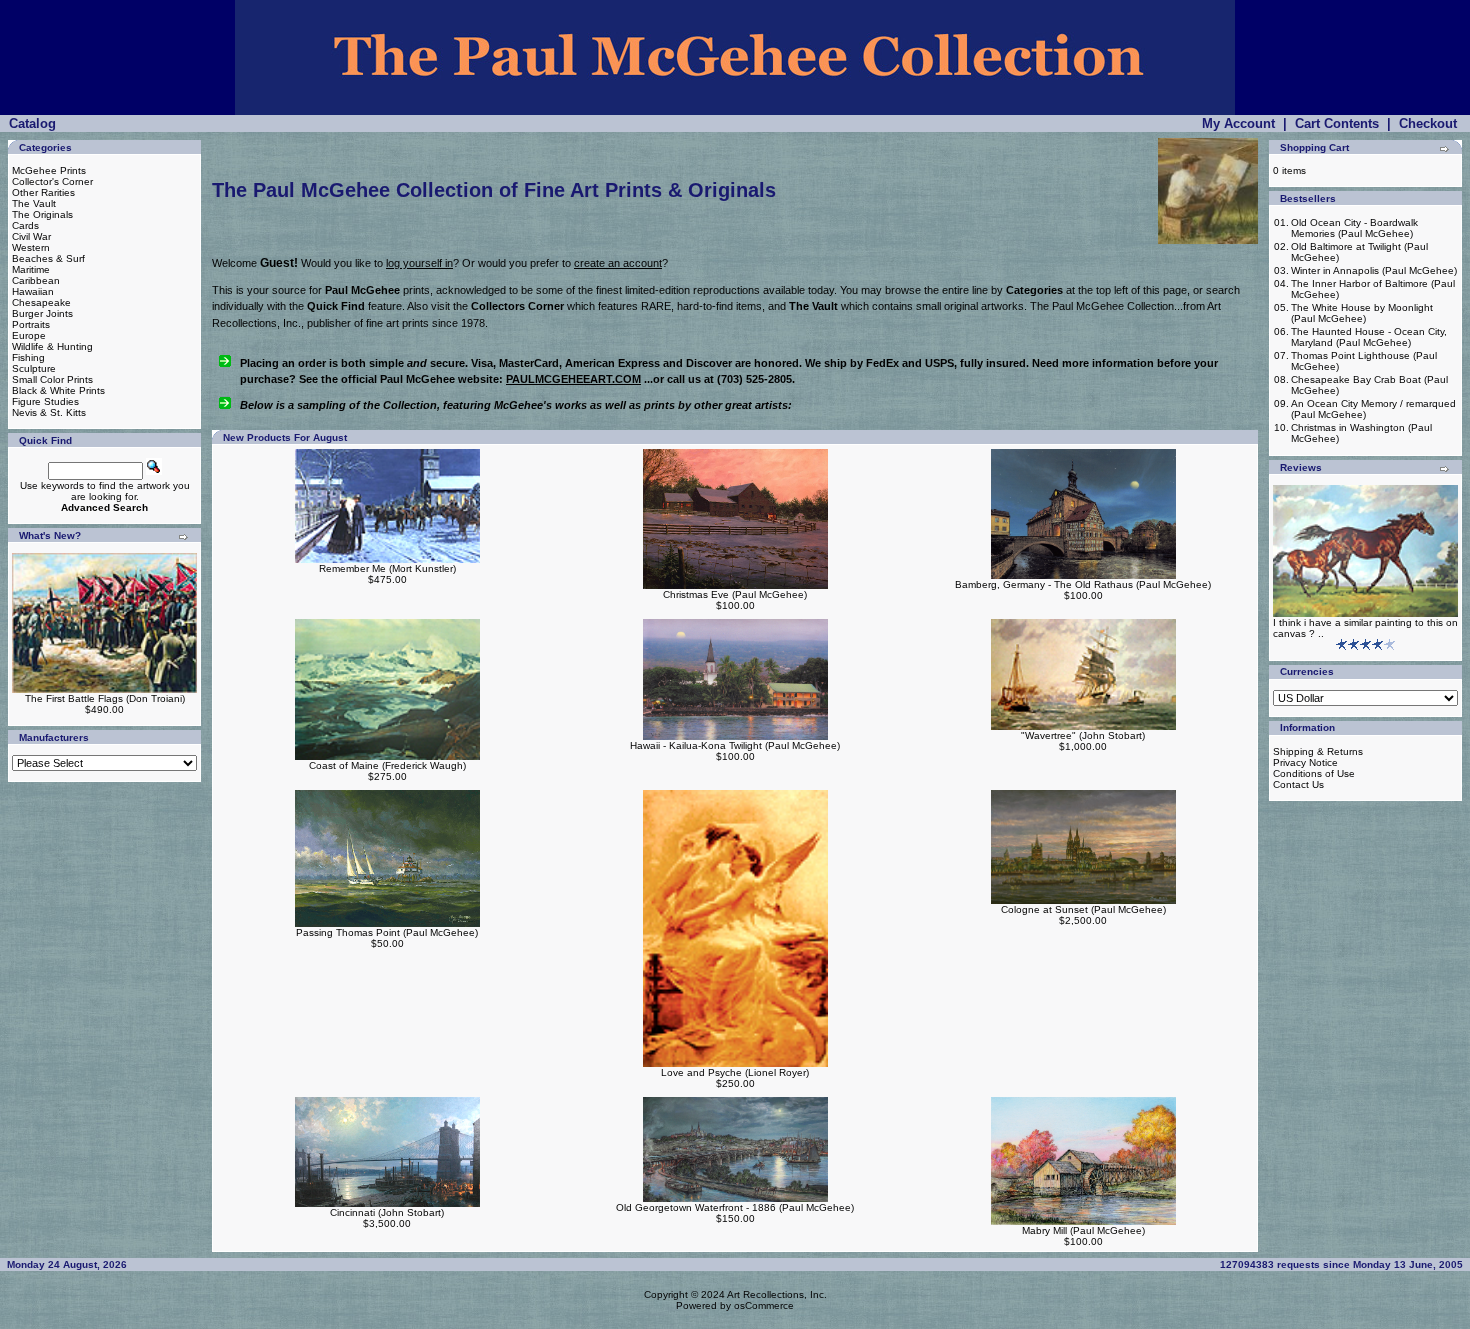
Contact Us (1298, 784)
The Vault (34, 203)
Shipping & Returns (1318, 751)
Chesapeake (41, 302)
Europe (29, 335)
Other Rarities (43, 192)
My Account (1238, 123)
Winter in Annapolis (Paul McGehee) (1374, 270)
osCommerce (764, 1305)
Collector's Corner (52, 181)
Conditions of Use (1314, 773)
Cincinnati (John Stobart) (387, 1212)
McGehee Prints (49, 170)
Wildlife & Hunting (52, 346)
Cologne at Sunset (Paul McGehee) (1083, 909)
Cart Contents (1337, 123)
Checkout (1428, 123)
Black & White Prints (58, 390)
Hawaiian (33, 291)
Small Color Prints (52, 379)
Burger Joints (42, 313)
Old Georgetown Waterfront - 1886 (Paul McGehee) (735, 1207)
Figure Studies (45, 401)
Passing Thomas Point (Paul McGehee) (387, 932)
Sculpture (34, 368)
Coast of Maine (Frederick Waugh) (387, 765)
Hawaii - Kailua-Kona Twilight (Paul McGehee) (735, 745)
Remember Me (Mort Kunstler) (387, 568)
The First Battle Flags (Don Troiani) (105, 698)
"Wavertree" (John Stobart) (1083, 735)
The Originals (42, 214)
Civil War (31, 236)
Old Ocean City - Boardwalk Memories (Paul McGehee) (1354, 228)
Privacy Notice (1305, 762)
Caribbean (36, 280)
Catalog (32, 123)
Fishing (28, 357)
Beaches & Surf (48, 258)
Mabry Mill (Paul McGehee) (1083, 1230)
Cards (25, 225)
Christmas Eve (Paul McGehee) (735, 594)
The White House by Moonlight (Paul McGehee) (1362, 313)
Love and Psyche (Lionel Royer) (735, 1072)
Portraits (31, 324)
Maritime (31, 269)
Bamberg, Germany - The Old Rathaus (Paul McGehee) (1083, 584)
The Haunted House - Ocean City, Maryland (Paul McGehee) (1369, 337)
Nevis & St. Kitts (49, 412)
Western (31, 247)
